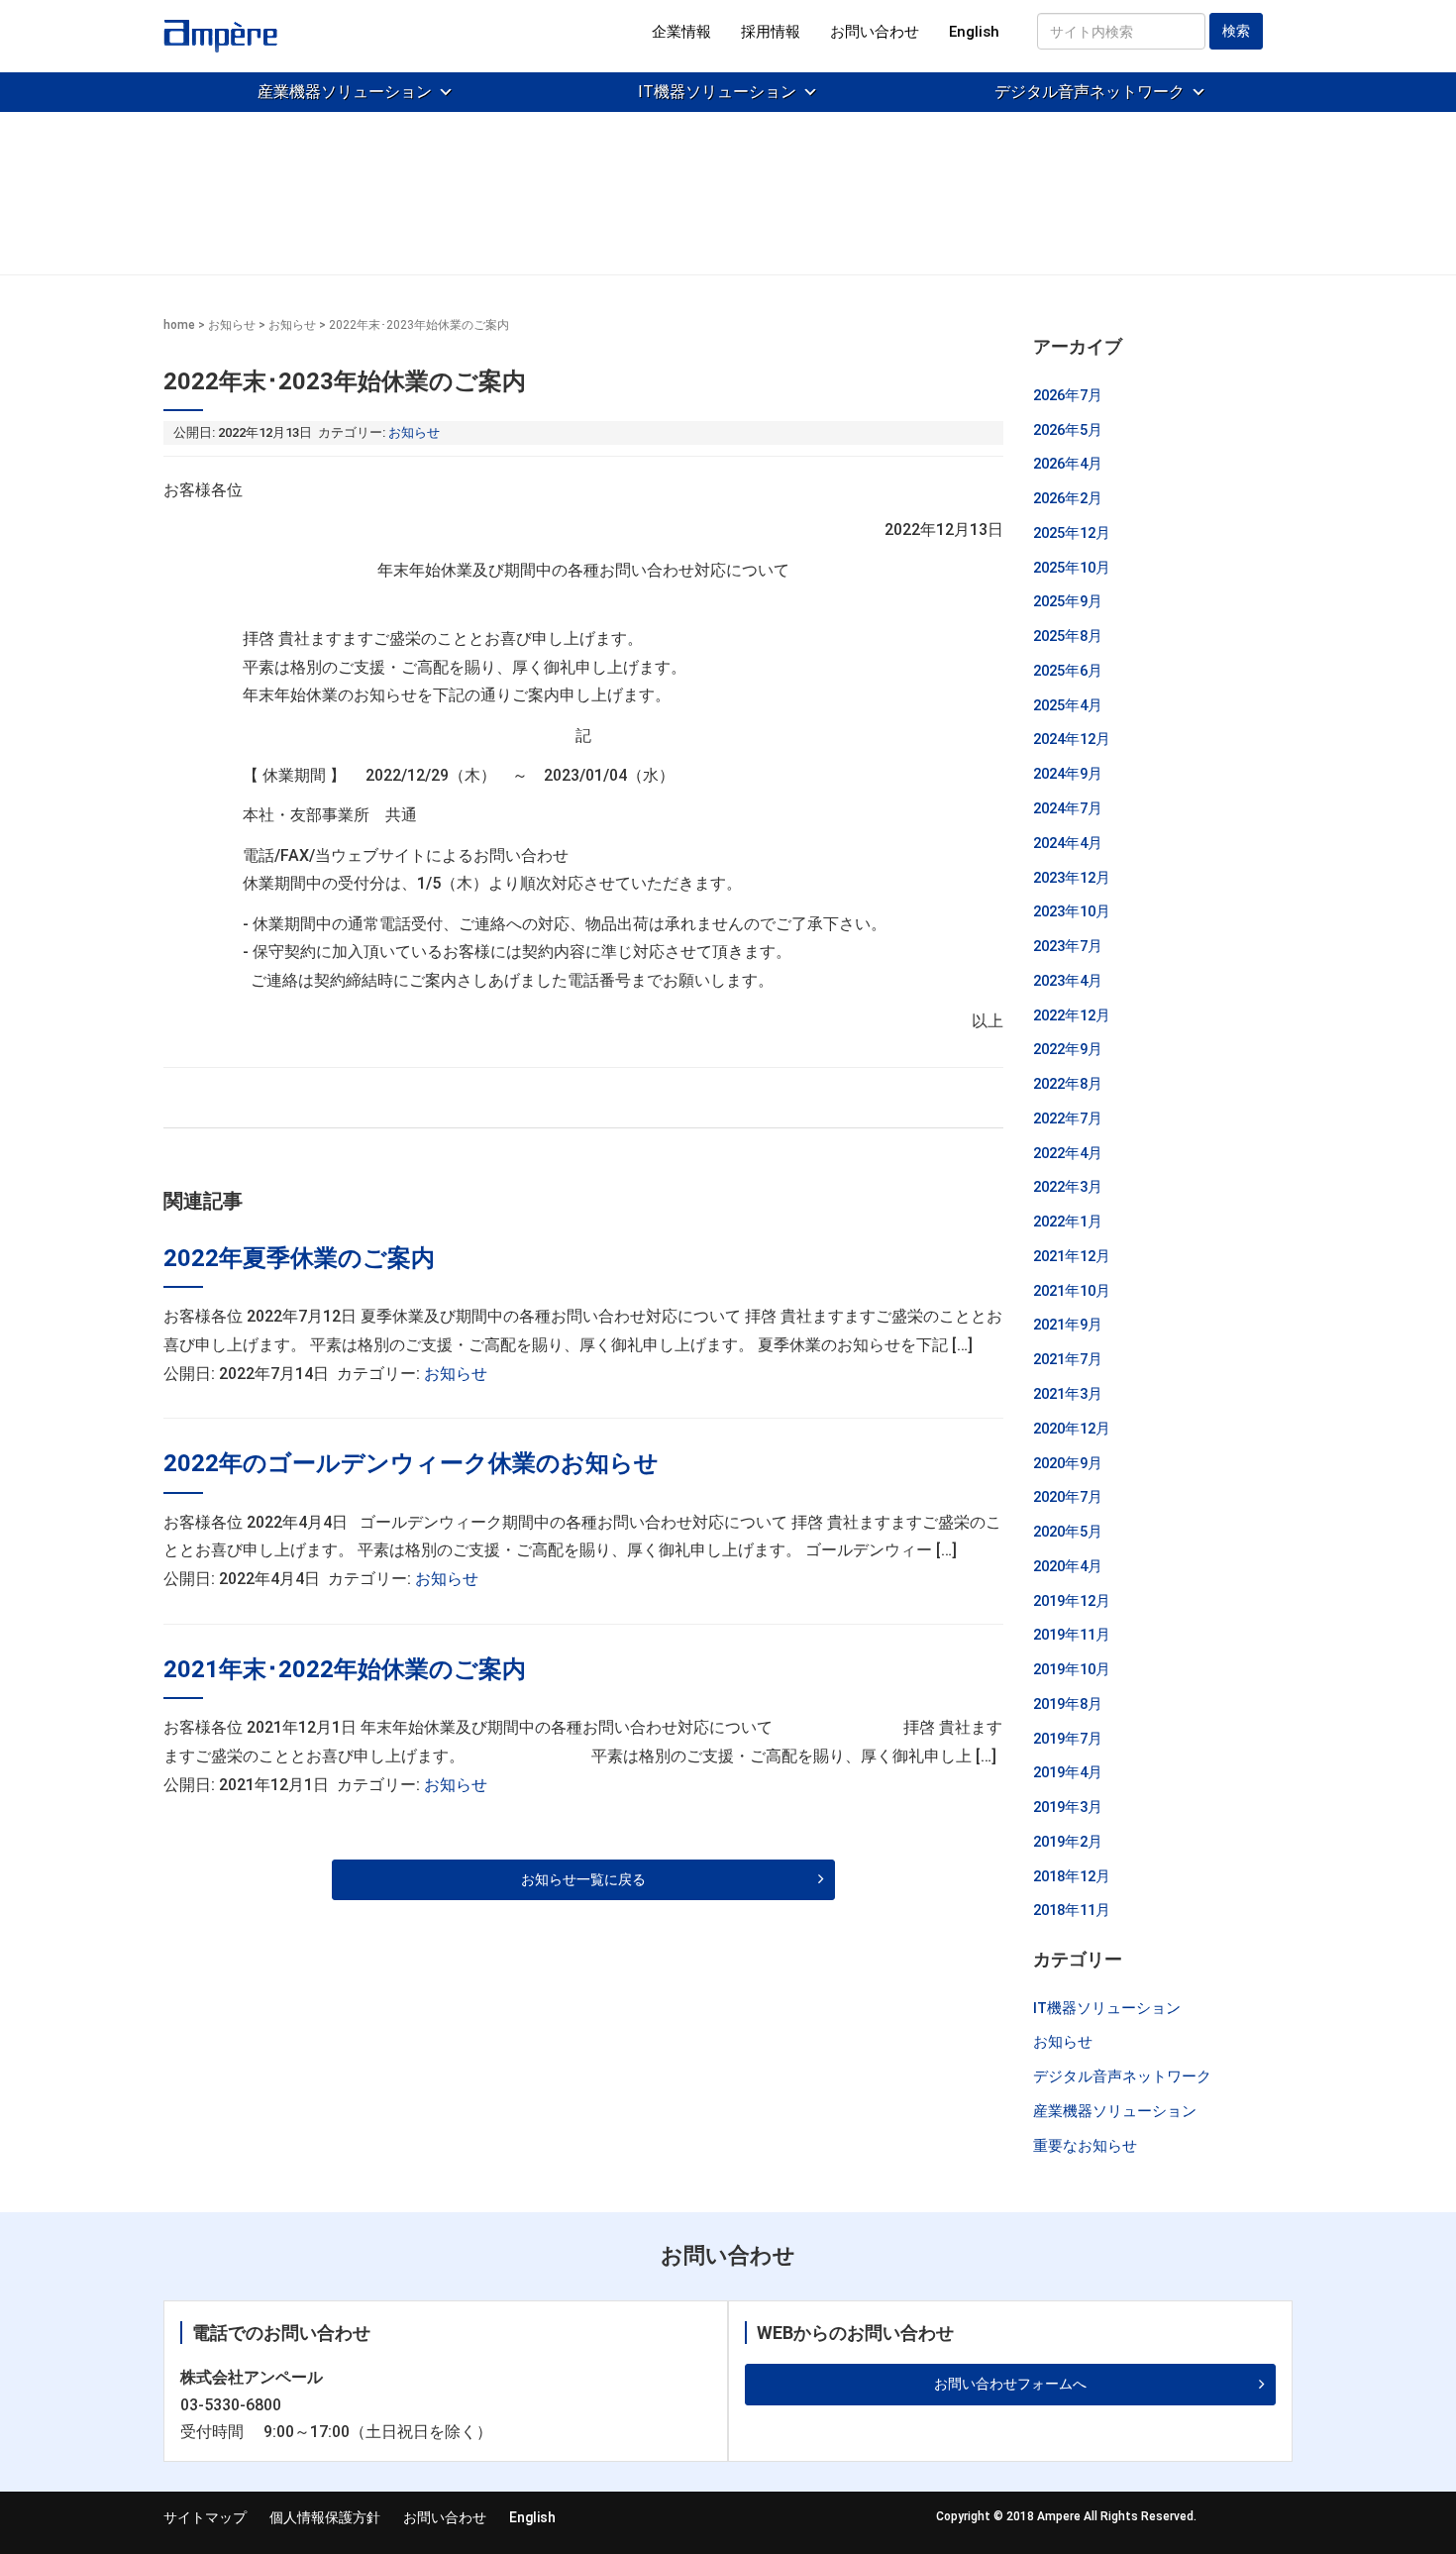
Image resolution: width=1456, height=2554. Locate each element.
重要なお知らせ (1085, 2146)
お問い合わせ (875, 32)
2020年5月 (1068, 1532)
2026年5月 (1068, 430)
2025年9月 (1068, 601)
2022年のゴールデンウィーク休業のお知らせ (411, 1463)
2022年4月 (1068, 1153)
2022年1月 (1068, 1222)
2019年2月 (1068, 1842)
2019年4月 (1068, 1772)
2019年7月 (1068, 1739)
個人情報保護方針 (325, 2517)
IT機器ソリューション (717, 92)
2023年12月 (1072, 878)
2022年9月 (1068, 1049)
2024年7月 (1068, 808)
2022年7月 (1068, 1118)
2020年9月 (1068, 1463)
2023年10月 (1072, 911)
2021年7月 (1068, 1359)
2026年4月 (1068, 464)
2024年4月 (1068, 843)
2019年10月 (1072, 1669)
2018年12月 (1072, 1876)
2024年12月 (1072, 739)
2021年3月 (1068, 1394)
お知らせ (232, 325)
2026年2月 (1068, 498)
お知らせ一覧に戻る (583, 1879)
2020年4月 (1068, 1566)
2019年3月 (1068, 1807)
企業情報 (681, 32)
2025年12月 (1072, 533)
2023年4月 (1068, 981)
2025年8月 (1068, 636)
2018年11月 (1072, 1910)
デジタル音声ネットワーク (1090, 92)
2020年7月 (1068, 1497)
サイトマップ (205, 2517)
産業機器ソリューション (345, 92)
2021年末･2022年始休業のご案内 (345, 1669)
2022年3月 (1068, 1187)
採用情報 (771, 32)
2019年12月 (1072, 1601)
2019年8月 (1068, 1704)
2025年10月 (1072, 568)
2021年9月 (1068, 1325)
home (179, 325)
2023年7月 (1068, 946)
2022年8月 (1068, 1084)
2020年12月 (1072, 1429)
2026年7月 (1068, 395)
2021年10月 (1072, 1291)
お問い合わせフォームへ (1010, 2384)
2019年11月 (1072, 1635)
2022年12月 (1072, 1015)
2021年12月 (1072, 1256)
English (974, 32)
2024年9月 (1068, 774)
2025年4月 (1068, 705)
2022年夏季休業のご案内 (299, 1258)
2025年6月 (1068, 671)
